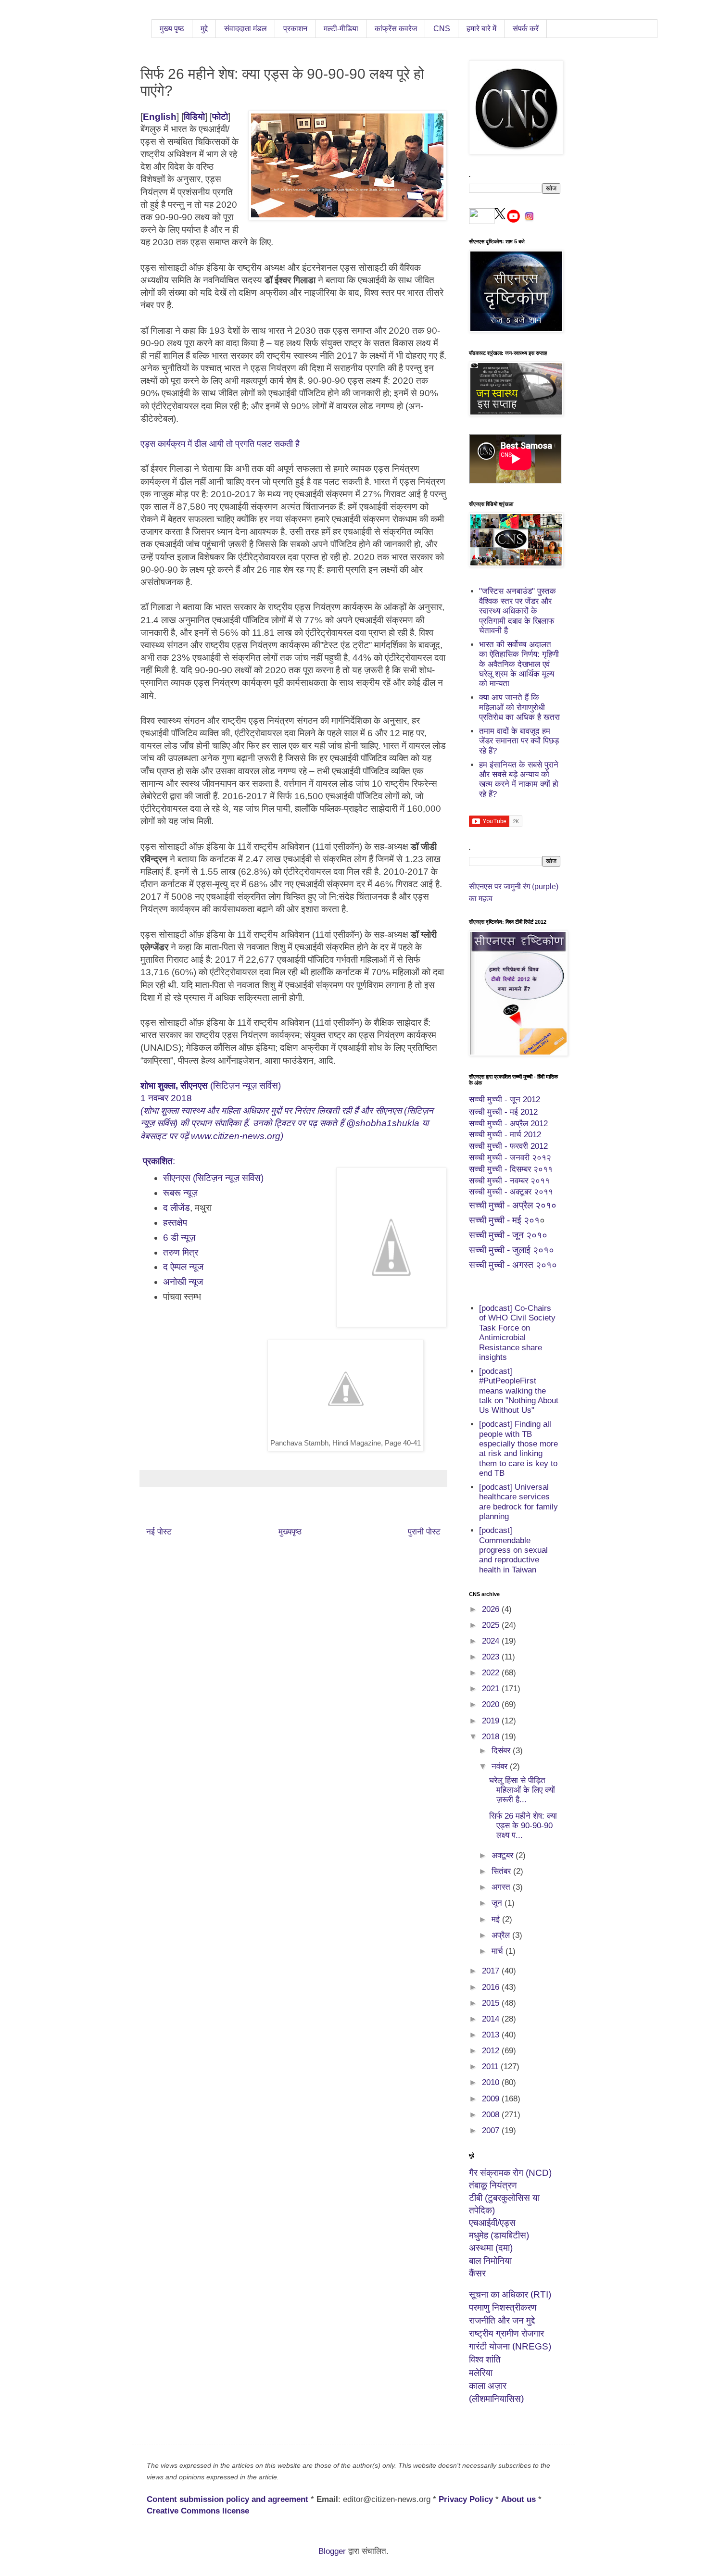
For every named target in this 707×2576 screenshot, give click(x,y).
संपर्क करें (526, 29)
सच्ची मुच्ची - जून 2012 (505, 1100)
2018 (492, 1737)
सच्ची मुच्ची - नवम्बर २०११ (509, 1181)
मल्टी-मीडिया (341, 29)
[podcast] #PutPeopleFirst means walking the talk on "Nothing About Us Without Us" (519, 1391)
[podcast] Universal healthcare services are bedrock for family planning (518, 1502)
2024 (492, 1641)
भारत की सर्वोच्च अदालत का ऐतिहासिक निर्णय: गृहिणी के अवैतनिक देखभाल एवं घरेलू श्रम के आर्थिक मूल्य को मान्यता (519, 664)
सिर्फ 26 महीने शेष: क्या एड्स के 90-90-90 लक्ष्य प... (523, 1826)
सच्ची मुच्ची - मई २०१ (504, 1220)
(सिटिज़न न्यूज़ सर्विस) (211, 1086)
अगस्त (502, 1887)
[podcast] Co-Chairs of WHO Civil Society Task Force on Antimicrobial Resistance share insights (517, 1333)
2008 (492, 2115)
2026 (492, 1609)
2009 (492, 2099)
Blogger (332, 2551)
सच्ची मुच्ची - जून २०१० (508, 1235)
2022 (492, 1673)
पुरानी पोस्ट (424, 1532)
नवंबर (501, 1766)
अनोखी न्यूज (184, 1282)
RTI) (510, 2294)
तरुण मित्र (181, 1252)
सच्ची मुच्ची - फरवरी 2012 (508, 1146)
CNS (442, 29)
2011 (491, 2067)
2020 (492, 1704)
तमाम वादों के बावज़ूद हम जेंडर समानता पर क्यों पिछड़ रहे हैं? (519, 741)
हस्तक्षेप (175, 1223)
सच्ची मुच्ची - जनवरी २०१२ (510, 1158)
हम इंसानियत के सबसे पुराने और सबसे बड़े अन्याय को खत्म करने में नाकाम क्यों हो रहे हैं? (519, 779)
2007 (492, 2130)
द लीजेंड (177, 1208)
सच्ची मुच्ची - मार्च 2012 (505, 1135)
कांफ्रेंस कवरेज (396, 29)
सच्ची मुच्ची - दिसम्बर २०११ (511, 1169)
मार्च (499, 1951)
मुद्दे (204, 29)
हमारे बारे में (481, 29)
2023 (492, 1657)
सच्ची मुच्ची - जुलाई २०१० (511, 1250)
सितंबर (502, 1871)
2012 (492, 2051)
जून (498, 1903)
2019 (492, 1721)
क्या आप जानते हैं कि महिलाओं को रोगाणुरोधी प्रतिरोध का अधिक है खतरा (519, 707)
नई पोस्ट (159, 1532)
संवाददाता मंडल (246, 29)
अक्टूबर (504, 1855)
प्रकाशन (295, 29)
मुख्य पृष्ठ (172, 29)
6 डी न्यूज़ (179, 1238)
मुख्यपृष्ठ (290, 1532)
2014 (492, 2019)
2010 (492, 2082)
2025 (492, 1625)
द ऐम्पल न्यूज (183, 1267)
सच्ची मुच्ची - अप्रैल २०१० (513, 1205)
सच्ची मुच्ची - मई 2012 (503, 1112)
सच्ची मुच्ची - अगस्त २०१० (513, 1265)
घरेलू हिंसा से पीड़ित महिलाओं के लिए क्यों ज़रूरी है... (522, 1790)
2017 (492, 1971)
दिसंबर (502, 1751)
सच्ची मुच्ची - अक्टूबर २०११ (511, 1192)
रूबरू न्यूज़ (180, 1193)
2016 (492, 1987)
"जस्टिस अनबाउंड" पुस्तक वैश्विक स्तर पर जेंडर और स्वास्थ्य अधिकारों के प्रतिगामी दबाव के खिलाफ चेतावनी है (518, 611)
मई (497, 1919)
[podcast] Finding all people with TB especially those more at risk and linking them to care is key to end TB (518, 1449)
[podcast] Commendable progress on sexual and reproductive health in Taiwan (513, 1550)
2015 (492, 2003)
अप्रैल (502, 1935)
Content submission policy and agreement (227, 2499)
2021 (492, 1689)
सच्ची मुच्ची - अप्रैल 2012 (508, 1124)
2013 (492, 2035)
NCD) (510, 2173)
